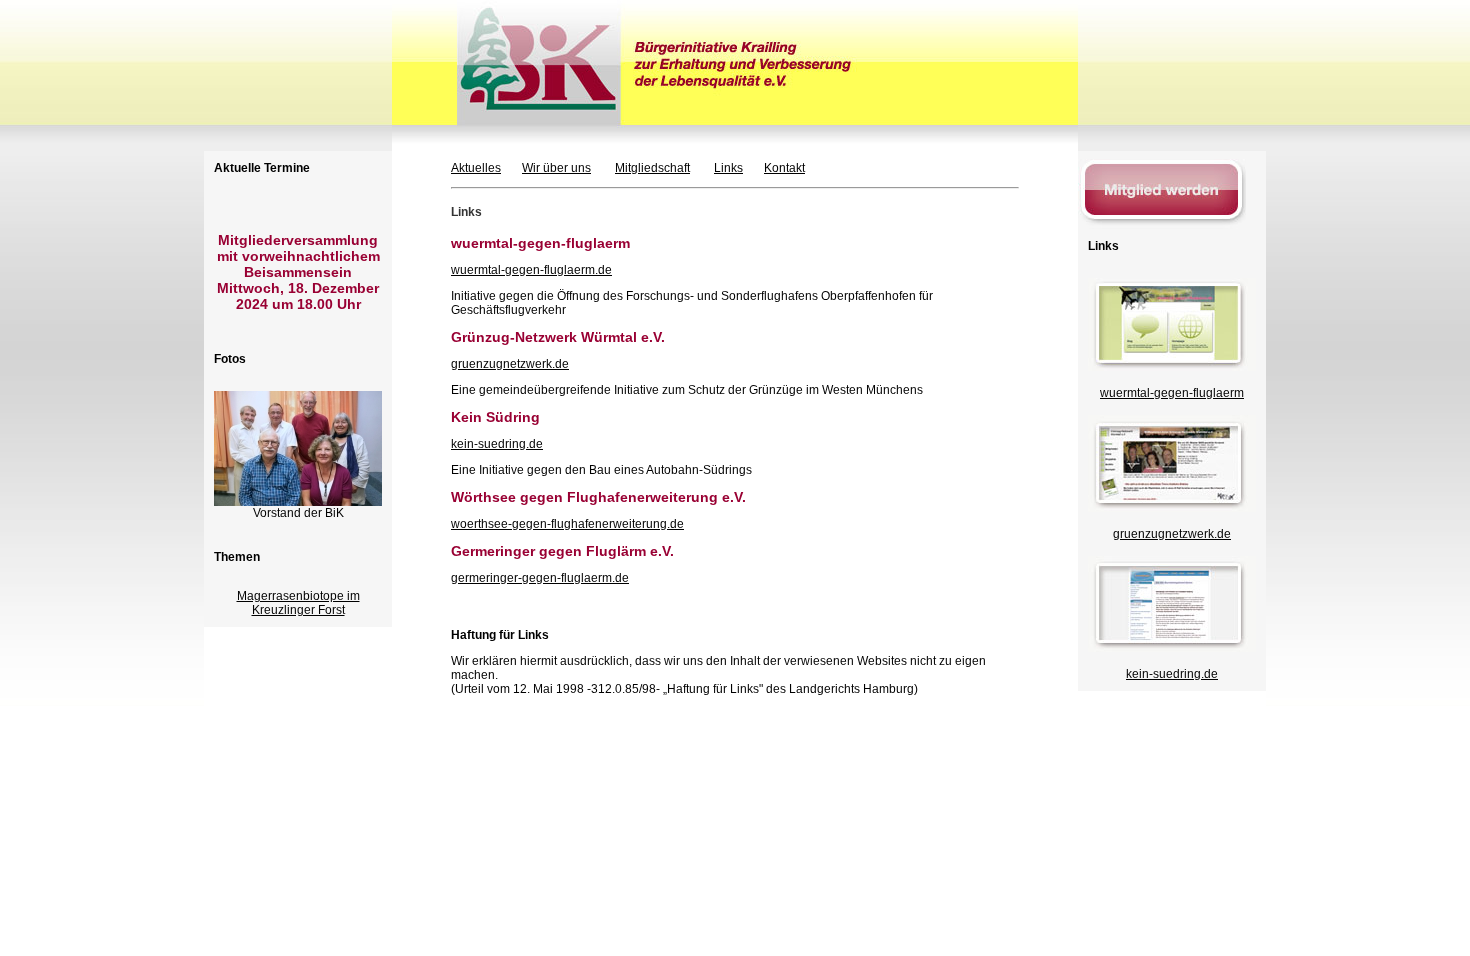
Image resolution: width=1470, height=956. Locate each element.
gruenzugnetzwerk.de (510, 364)
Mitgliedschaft (652, 168)
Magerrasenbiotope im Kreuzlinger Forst (298, 603)
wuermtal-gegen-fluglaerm (1172, 393)
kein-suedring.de (497, 444)
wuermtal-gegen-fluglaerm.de (531, 270)
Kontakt (784, 168)
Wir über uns (556, 168)
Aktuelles (476, 168)
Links (728, 168)
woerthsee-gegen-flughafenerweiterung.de (567, 524)
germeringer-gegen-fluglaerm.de (540, 578)
